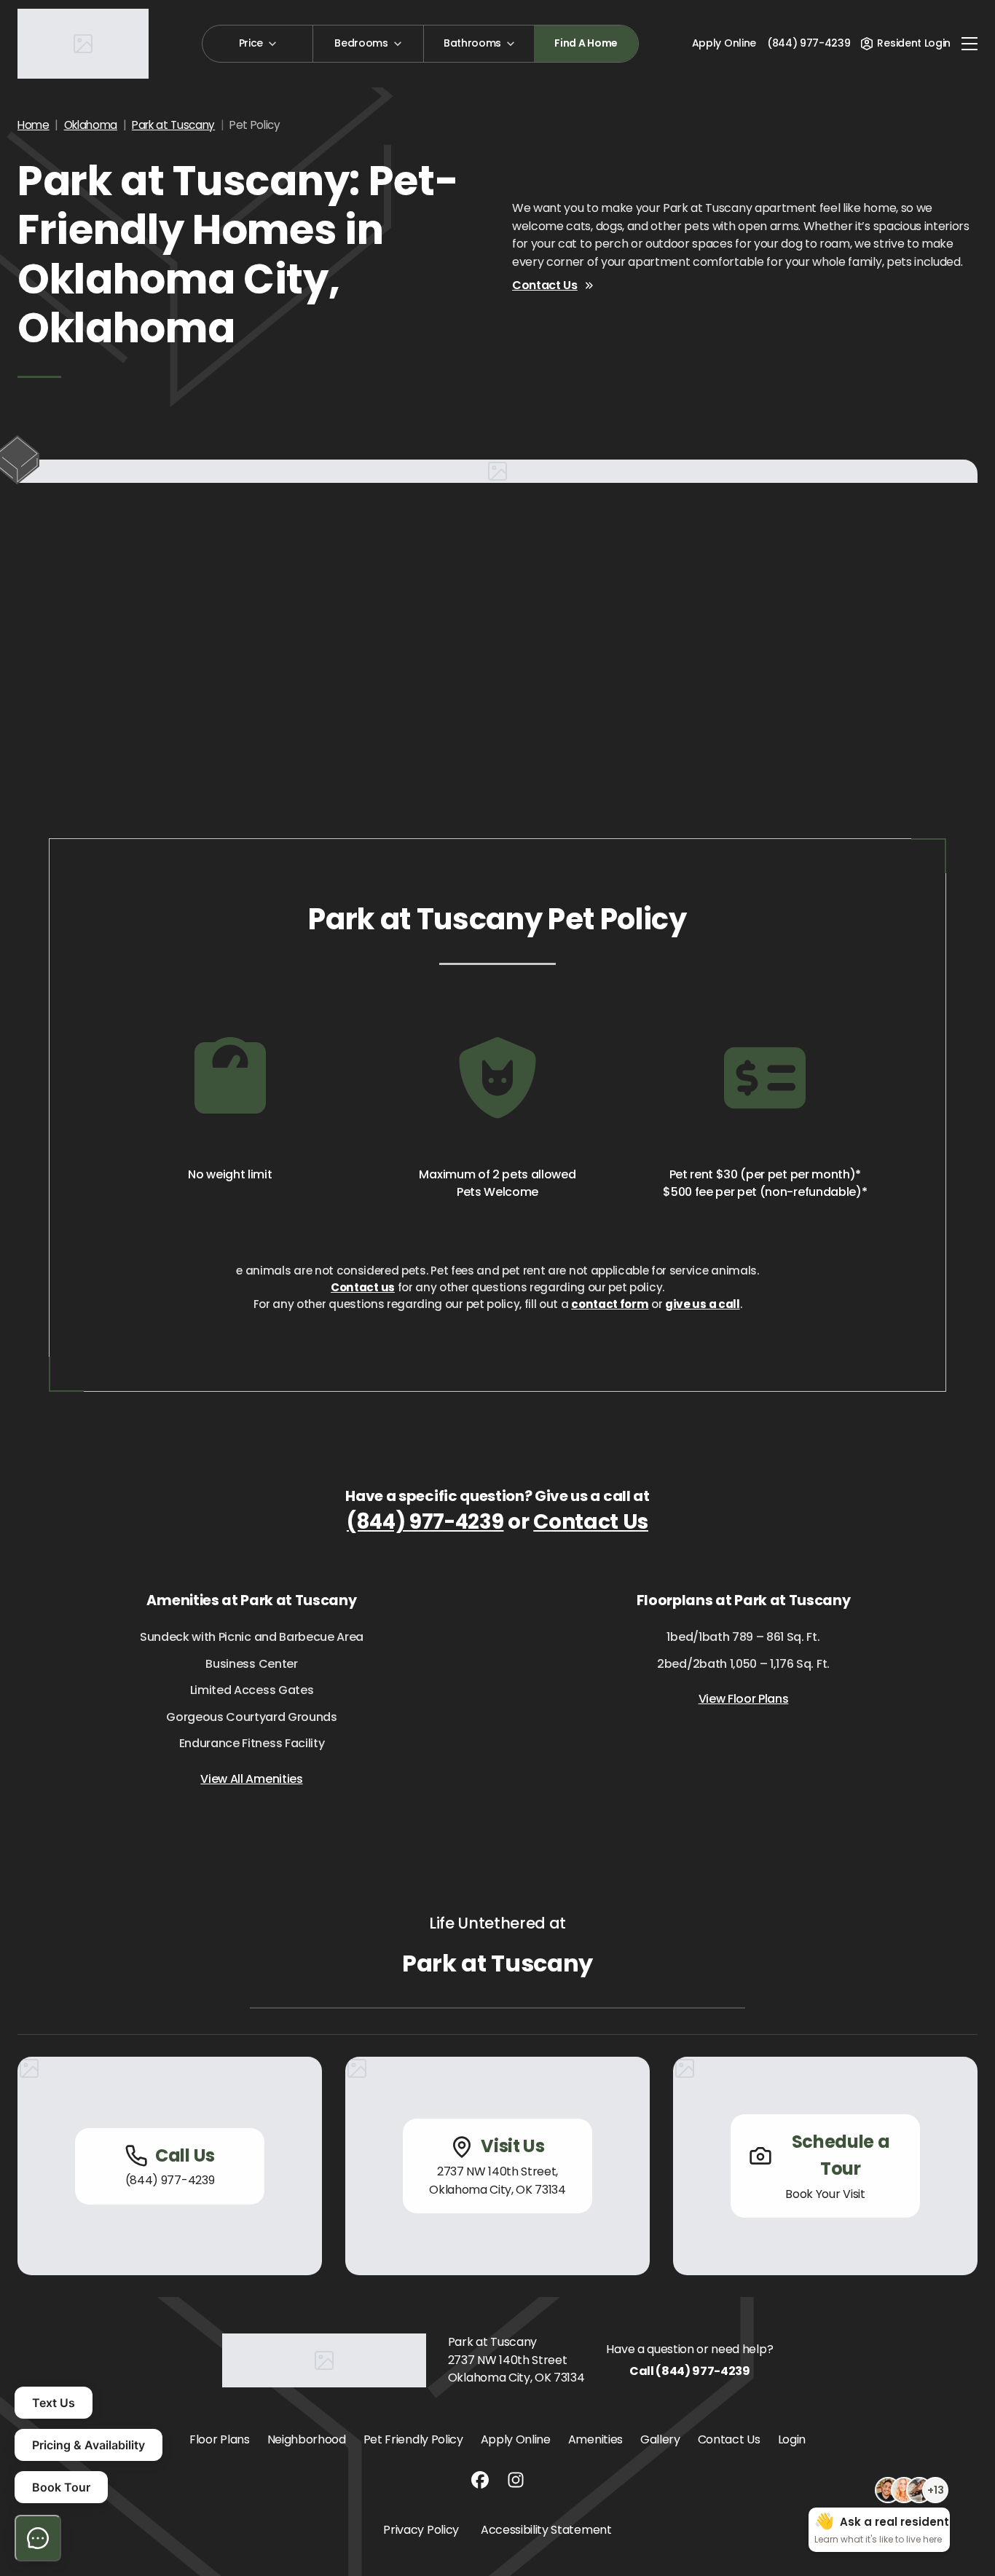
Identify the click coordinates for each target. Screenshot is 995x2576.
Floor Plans (219, 2439)
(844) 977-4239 (425, 1522)
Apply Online (724, 43)
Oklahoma (91, 125)
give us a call (703, 1304)
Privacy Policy (421, 2530)
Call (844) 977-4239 (690, 2371)
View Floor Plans (744, 1699)
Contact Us (545, 285)
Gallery (660, 2439)
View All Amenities (251, 1779)
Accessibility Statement (546, 2530)
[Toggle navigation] (970, 44)
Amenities (595, 2439)
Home (34, 125)
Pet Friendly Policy (413, 2439)
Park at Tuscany (173, 125)
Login (792, 2439)
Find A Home (586, 43)
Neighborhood (307, 2439)
